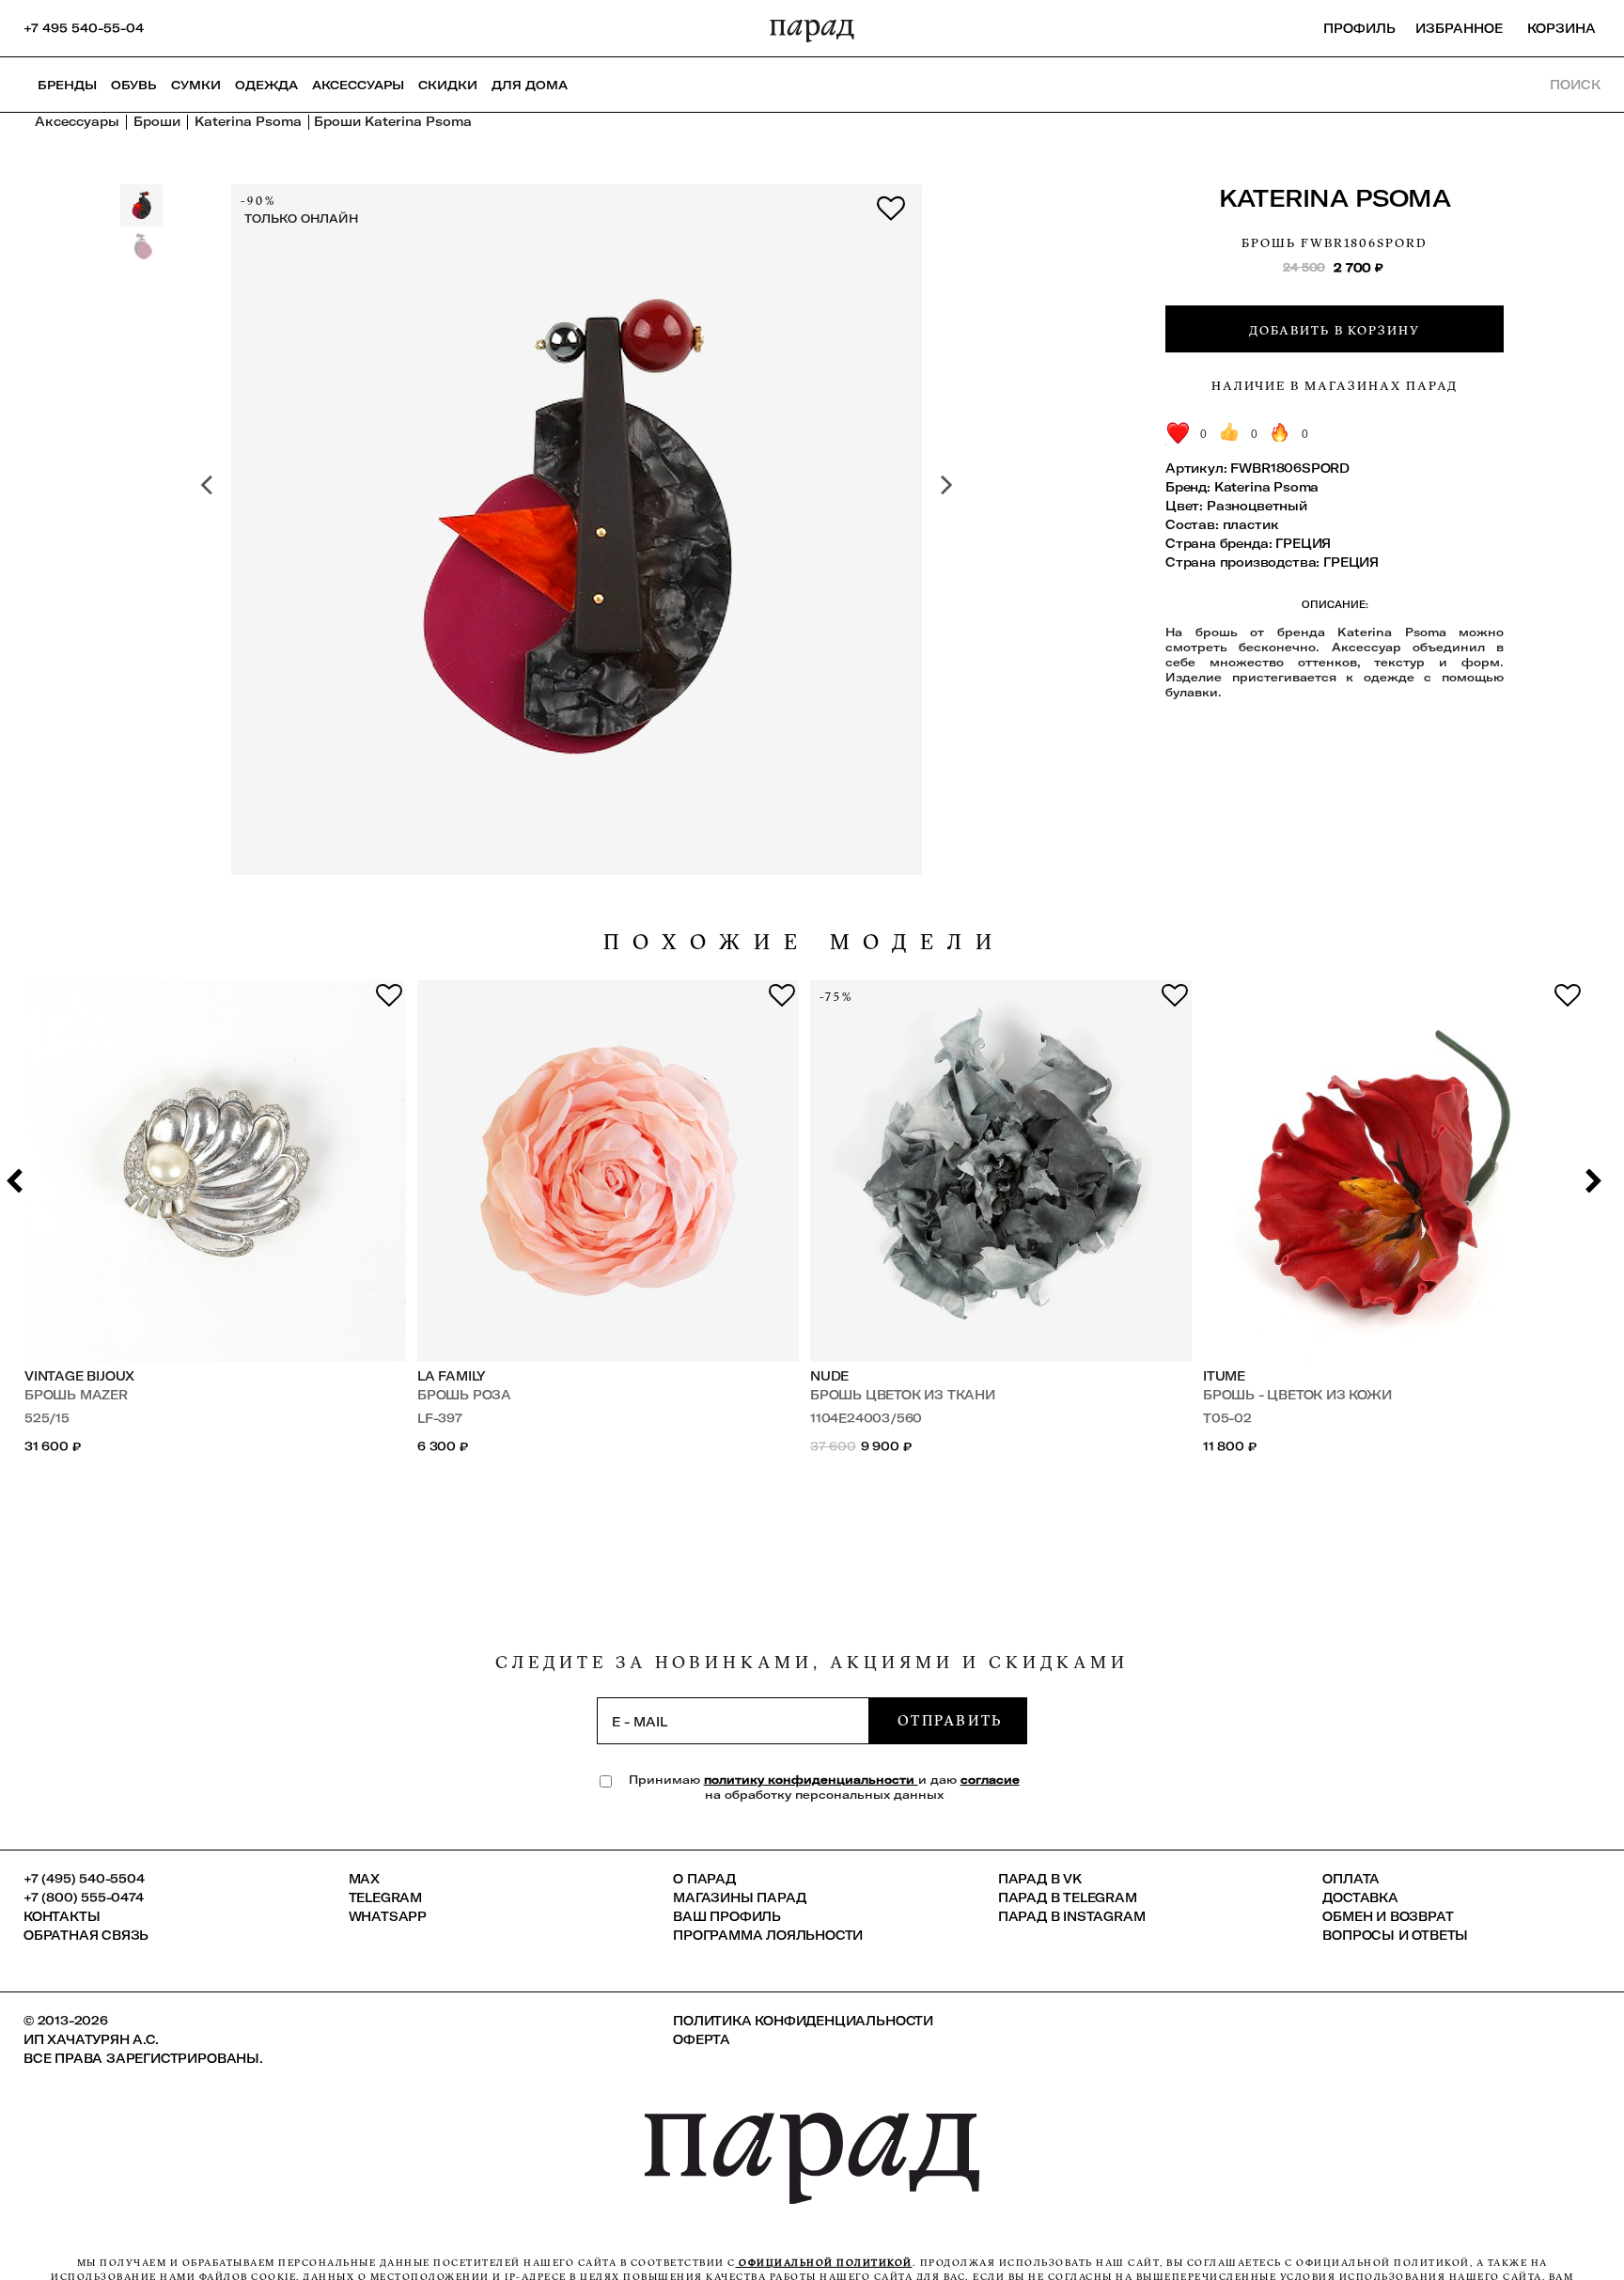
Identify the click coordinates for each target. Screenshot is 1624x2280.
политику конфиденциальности (811, 1780)
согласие (990, 1780)
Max (364, 1879)
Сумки (196, 85)
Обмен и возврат (1388, 1916)
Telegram (385, 1897)
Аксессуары (358, 85)
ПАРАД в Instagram (1072, 1916)
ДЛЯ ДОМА (530, 85)
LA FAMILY (452, 1376)
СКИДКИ (448, 85)
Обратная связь (86, 1935)
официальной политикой (824, 2263)
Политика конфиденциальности (803, 2021)
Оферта (702, 2039)
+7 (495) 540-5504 (84, 1879)
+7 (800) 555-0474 (84, 1897)
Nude (829, 1376)
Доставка (1360, 1897)
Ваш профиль (727, 1916)
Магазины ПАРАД (739, 1897)
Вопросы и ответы (1395, 1935)
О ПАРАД (704, 1879)
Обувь (134, 85)
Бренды (67, 85)
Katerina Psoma (1335, 198)
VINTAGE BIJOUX (79, 1376)
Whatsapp (388, 1916)
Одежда (266, 85)
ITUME (1224, 1376)
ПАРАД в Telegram (1068, 1897)
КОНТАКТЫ (62, 1916)
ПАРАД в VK (1040, 1879)
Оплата (1351, 1879)
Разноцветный (1257, 506)
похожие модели (804, 942)
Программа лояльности (768, 1935)
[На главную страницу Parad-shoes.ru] (812, 28)
